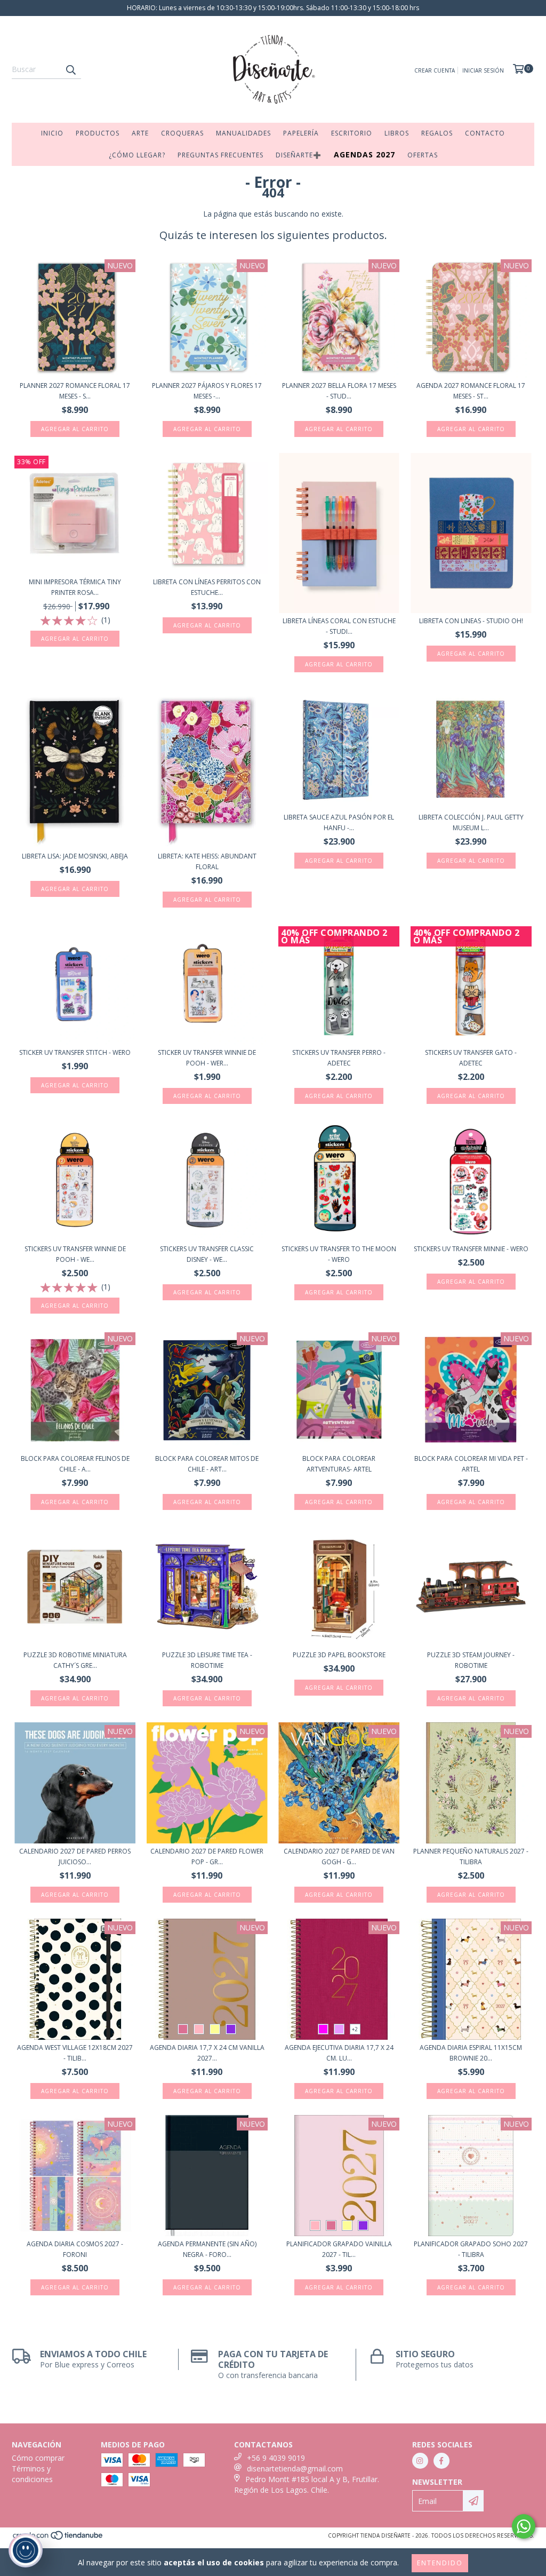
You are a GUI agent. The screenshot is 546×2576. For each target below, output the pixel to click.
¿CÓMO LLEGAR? (137, 155)
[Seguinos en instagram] (420, 2461)
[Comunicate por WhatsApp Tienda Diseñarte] (524, 2526)
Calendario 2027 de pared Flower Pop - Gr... (207, 1857)
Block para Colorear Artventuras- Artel (339, 1464)
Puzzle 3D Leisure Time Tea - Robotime (207, 1660)
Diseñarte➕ (299, 155)
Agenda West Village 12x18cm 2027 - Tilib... (75, 2053)
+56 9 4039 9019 (276, 2458)
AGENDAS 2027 (364, 154)
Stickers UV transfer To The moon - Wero (339, 1254)
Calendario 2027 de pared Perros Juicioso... (75, 1857)
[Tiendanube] (58, 2539)
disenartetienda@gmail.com (295, 2468)
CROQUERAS (182, 133)
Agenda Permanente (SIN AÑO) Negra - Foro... (207, 2249)
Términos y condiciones (32, 2474)
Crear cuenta (435, 70)
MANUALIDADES (243, 133)
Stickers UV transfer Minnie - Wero (471, 1249)
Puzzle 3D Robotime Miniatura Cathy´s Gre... (75, 1660)
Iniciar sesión (483, 70)
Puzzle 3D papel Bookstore (339, 1655)
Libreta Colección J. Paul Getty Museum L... (471, 822)
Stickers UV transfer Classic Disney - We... (207, 1254)
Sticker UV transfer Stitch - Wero (75, 1052)
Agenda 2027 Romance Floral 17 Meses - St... (471, 391)
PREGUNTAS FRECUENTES (220, 155)
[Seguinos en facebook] (441, 2461)
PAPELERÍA (301, 133)
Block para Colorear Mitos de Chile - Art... (207, 1464)
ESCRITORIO (352, 133)
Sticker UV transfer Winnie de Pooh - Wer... (207, 1058)
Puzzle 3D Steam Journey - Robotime (471, 1660)
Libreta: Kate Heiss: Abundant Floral (207, 861)
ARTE (140, 133)
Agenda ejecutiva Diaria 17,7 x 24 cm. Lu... (339, 2053)
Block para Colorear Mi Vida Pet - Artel (471, 1464)
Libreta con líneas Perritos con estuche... (207, 587)
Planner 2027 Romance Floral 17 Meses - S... (75, 391)
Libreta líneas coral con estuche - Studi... (339, 626)
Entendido (440, 2563)
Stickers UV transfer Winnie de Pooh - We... (75, 1254)
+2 (355, 2029)
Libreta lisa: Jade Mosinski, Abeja (75, 856)
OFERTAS (423, 155)
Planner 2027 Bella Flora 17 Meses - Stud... (339, 391)
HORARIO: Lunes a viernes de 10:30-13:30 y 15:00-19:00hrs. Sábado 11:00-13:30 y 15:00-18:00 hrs (273, 8)
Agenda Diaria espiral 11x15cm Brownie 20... (471, 2053)
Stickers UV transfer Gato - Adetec (471, 1058)
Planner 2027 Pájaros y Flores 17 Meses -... (207, 391)
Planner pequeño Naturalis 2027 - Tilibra (471, 1857)
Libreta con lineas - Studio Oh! (471, 621)
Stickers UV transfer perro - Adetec (339, 1058)
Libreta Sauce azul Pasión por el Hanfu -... (339, 822)
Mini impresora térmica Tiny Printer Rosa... (75, 587)
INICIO (52, 133)
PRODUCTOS (98, 133)
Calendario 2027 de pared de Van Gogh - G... (339, 1857)
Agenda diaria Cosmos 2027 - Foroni (75, 2249)
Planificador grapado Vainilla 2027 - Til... (339, 2249)
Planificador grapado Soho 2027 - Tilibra (471, 2249)
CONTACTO (485, 133)
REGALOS (437, 133)
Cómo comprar (38, 2458)
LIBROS (397, 133)
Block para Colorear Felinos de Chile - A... (75, 1464)
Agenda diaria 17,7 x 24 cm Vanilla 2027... (207, 2053)
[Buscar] (70, 69)
